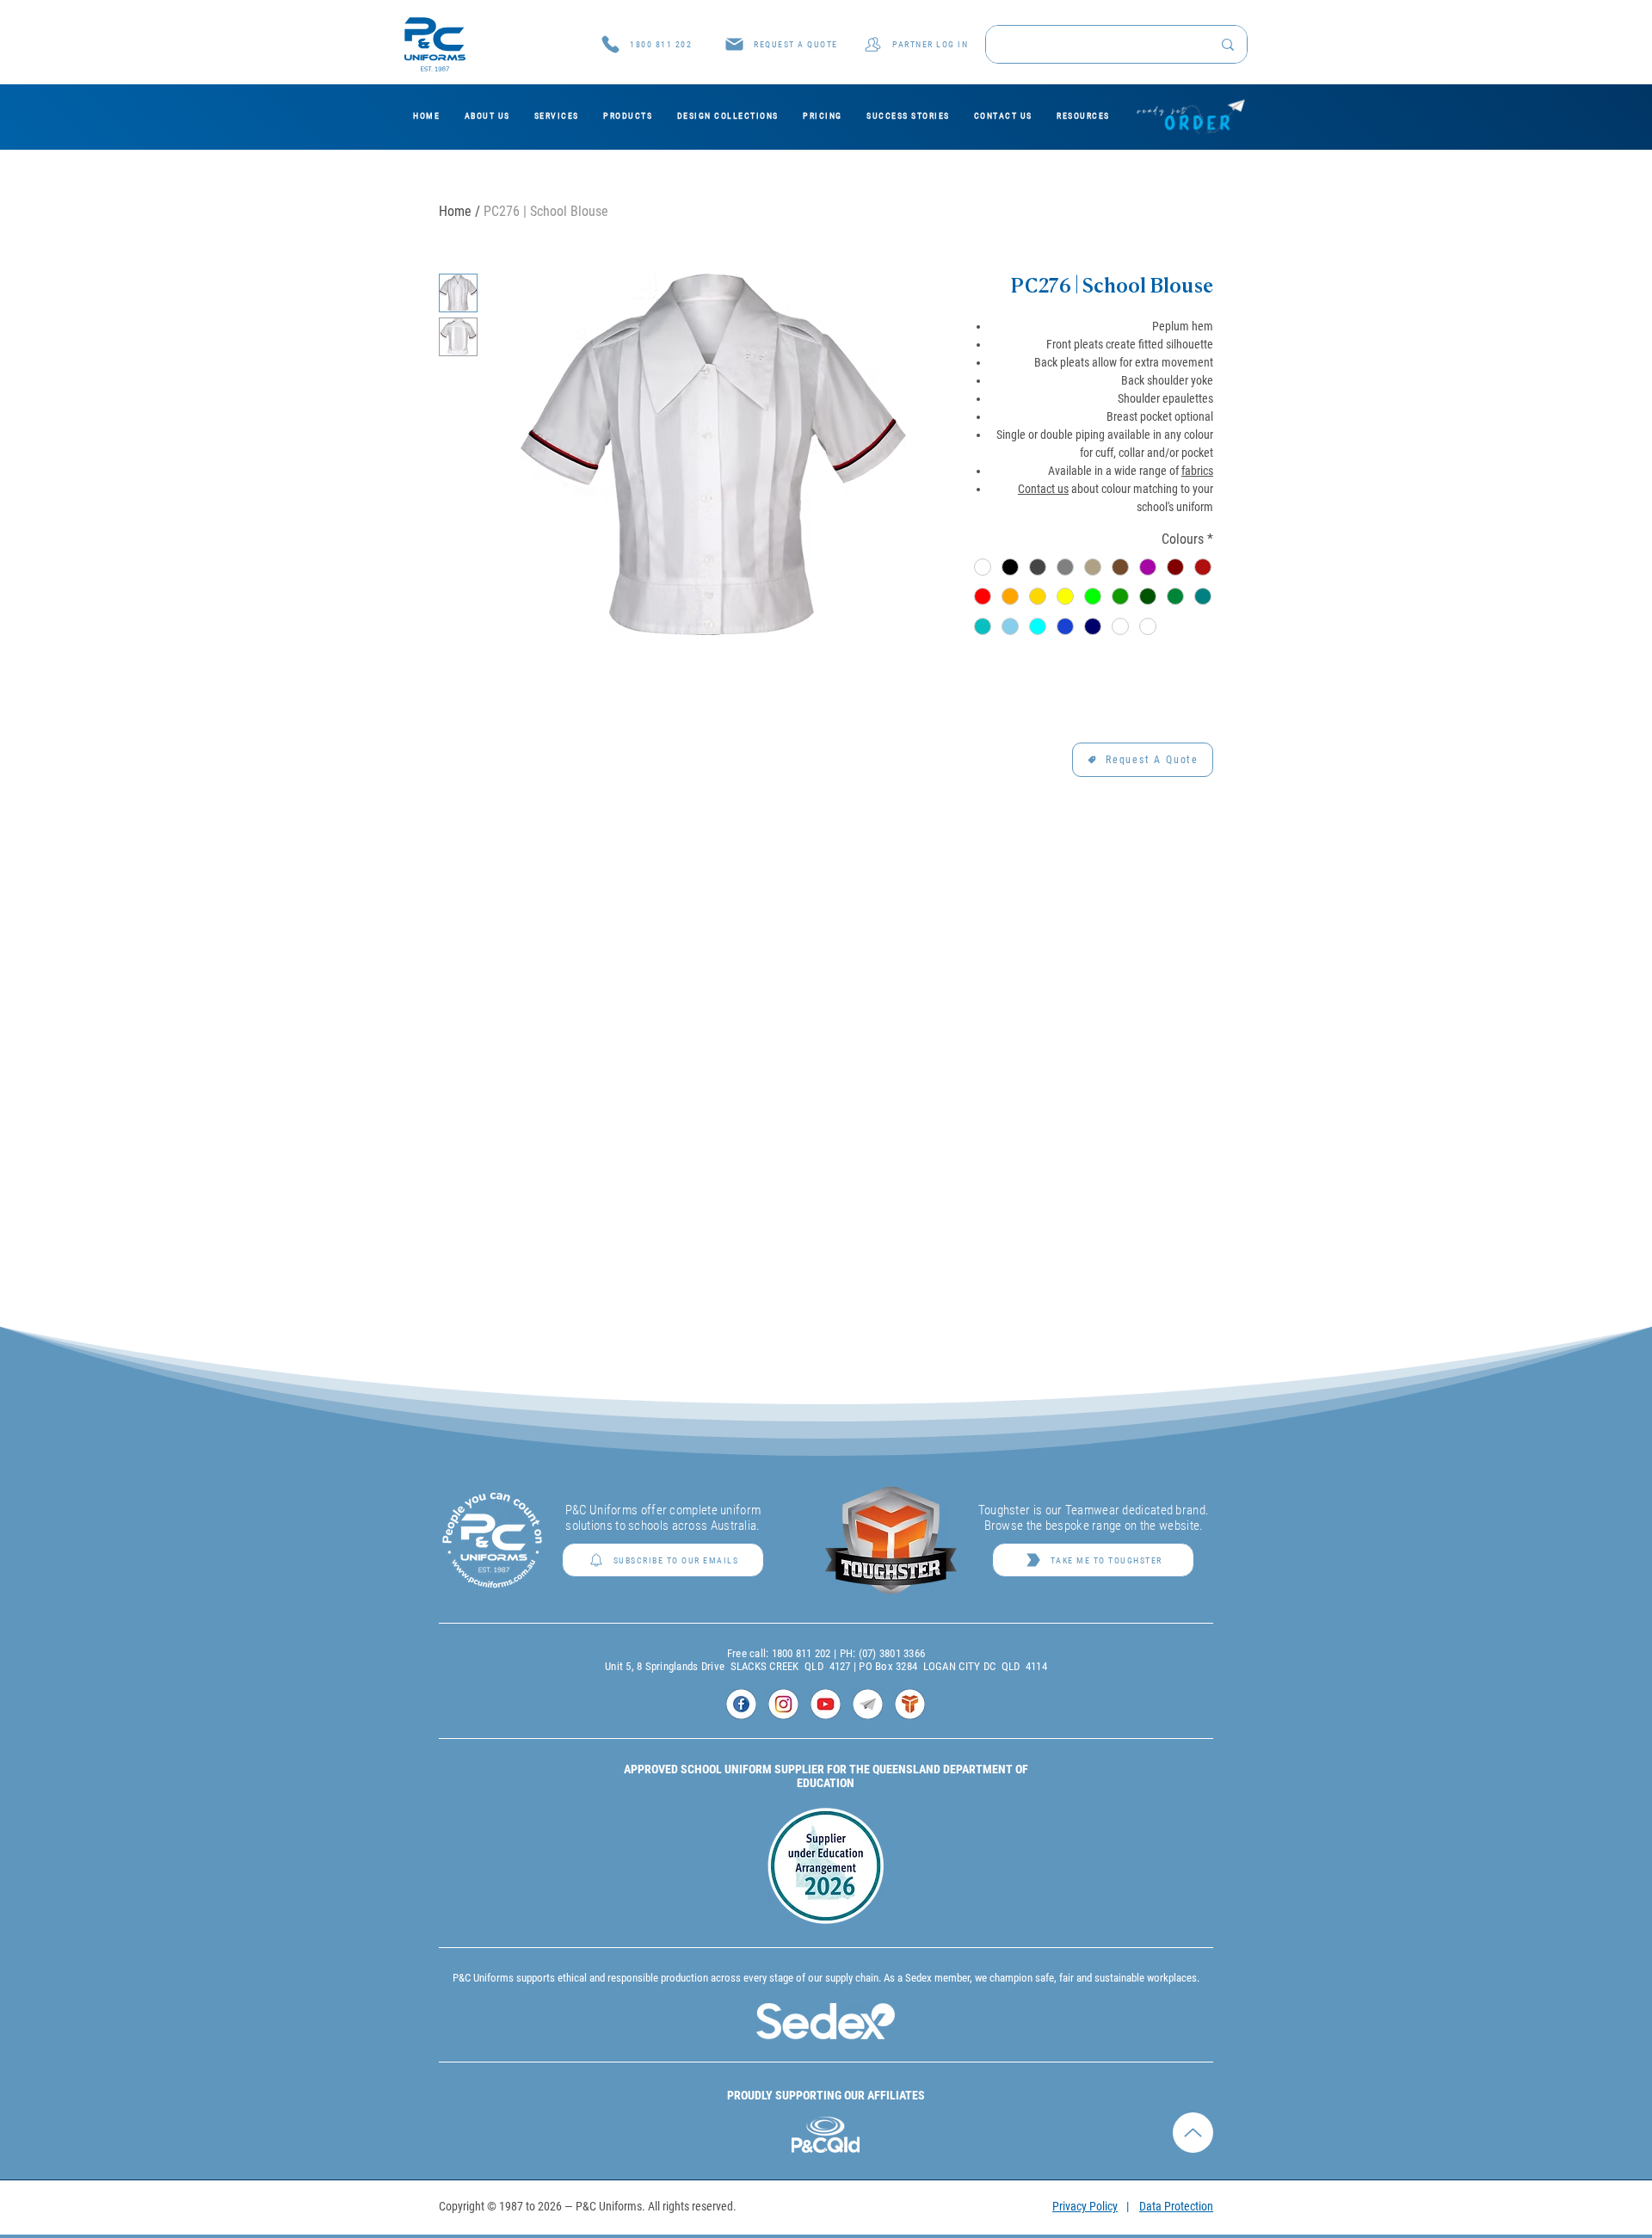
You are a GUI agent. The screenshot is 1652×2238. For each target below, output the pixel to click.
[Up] (1193, 2096)
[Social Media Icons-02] (783, 1704)
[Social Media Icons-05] (910, 1704)
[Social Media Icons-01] (741, 1704)
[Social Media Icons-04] (868, 1704)
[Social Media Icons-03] (826, 1704)
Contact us (1043, 489)
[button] (781, 44)
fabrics (1197, 471)
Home (455, 211)
